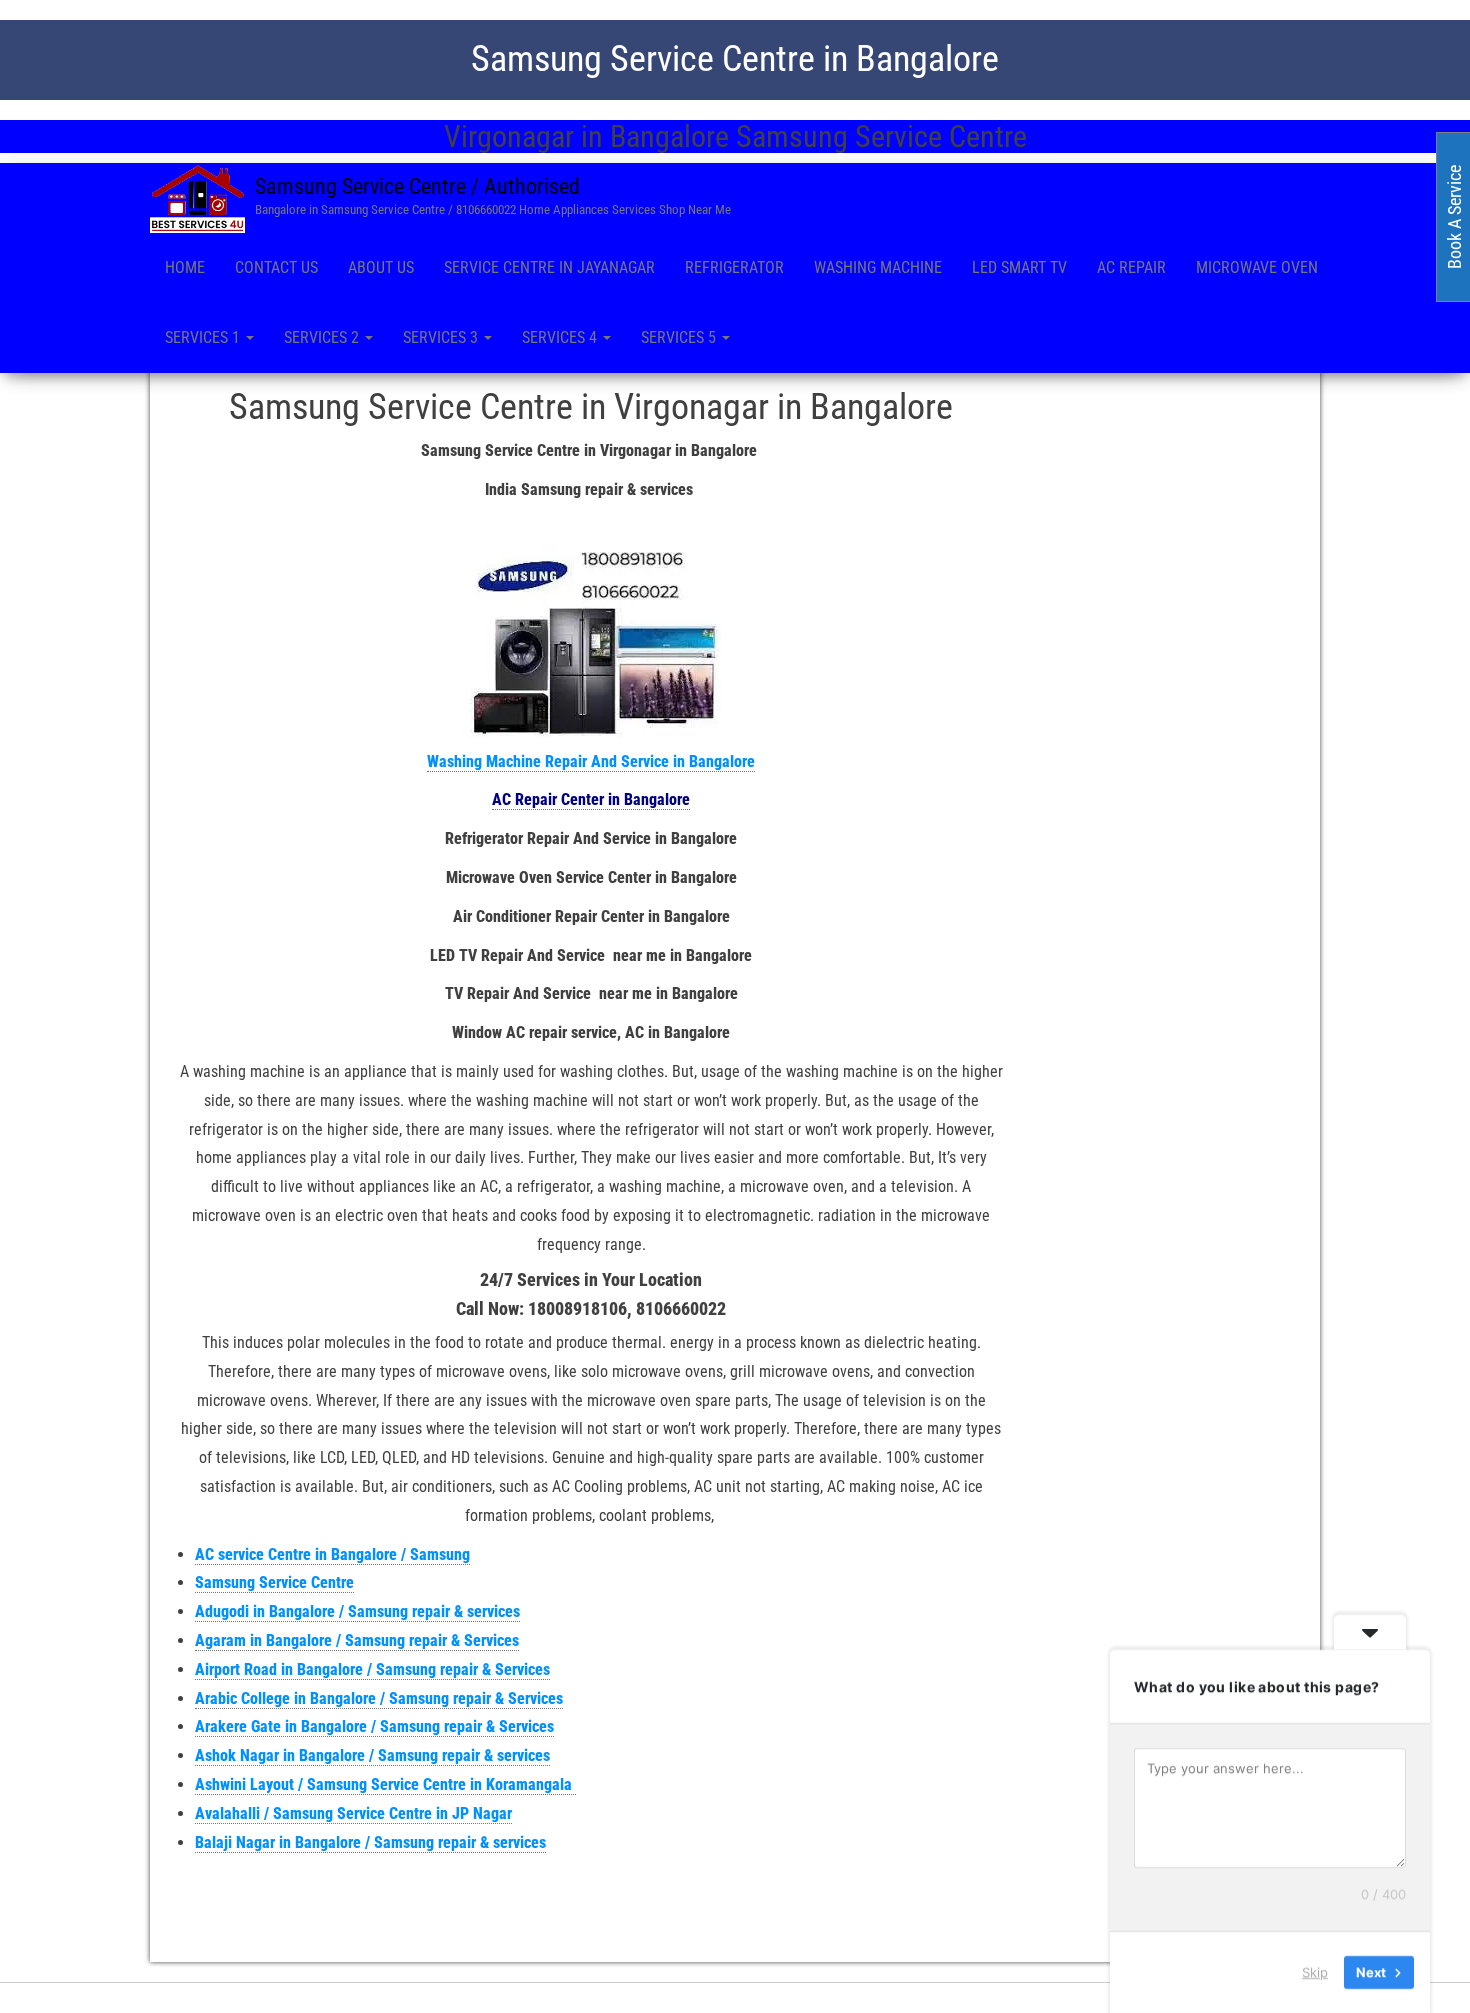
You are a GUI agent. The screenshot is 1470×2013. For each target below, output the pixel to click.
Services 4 (561, 337)
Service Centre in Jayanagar (549, 267)
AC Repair (1131, 267)
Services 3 (442, 337)
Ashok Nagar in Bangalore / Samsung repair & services (372, 1755)
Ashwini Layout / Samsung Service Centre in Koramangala (385, 1784)
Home (185, 267)
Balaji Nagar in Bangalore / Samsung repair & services (370, 1842)
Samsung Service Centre (274, 1582)
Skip (1315, 1972)
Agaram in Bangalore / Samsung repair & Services (357, 1640)
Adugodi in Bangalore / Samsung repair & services (357, 1611)
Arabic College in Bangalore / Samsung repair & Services (379, 1698)
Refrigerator (734, 267)
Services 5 (680, 337)
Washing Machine (878, 267)
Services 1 (204, 337)
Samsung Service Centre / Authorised (417, 186)
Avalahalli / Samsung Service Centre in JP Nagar (353, 1813)
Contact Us (276, 267)
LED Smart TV (1019, 267)
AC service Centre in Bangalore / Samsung (332, 1554)
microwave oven (1257, 267)
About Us (381, 267)
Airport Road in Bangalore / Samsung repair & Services (372, 1669)
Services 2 (323, 337)
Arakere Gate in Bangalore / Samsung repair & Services (374, 1726)
